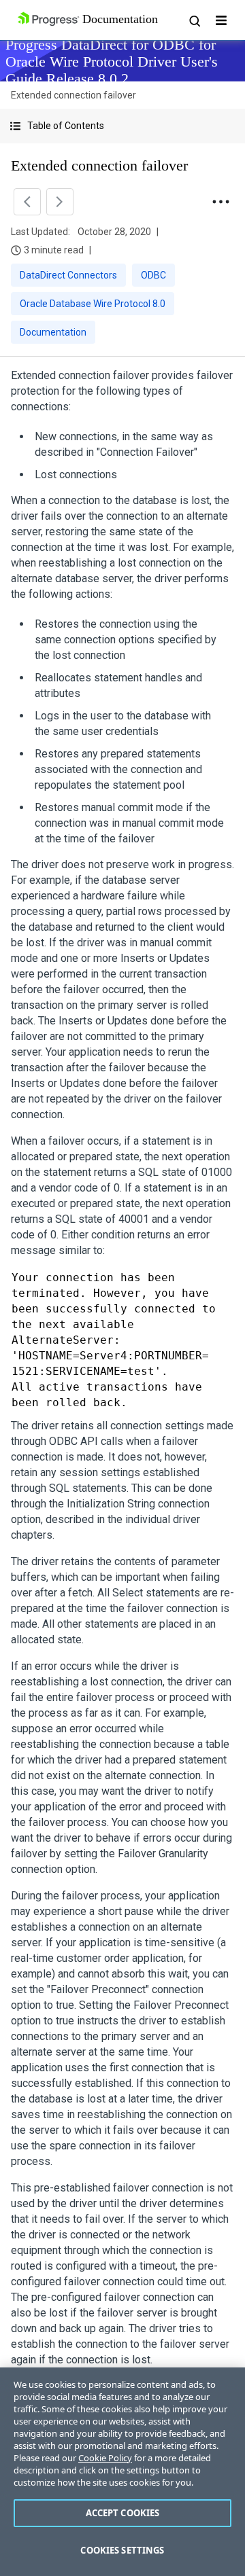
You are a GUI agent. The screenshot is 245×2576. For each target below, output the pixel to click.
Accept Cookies (123, 2513)
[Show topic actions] (220, 202)
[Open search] (194, 20)
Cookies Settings (122, 2550)
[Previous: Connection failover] (27, 202)
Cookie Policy (105, 2458)
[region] (122, 2472)
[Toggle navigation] (221, 20)
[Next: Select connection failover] (60, 202)
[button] (122, 126)
